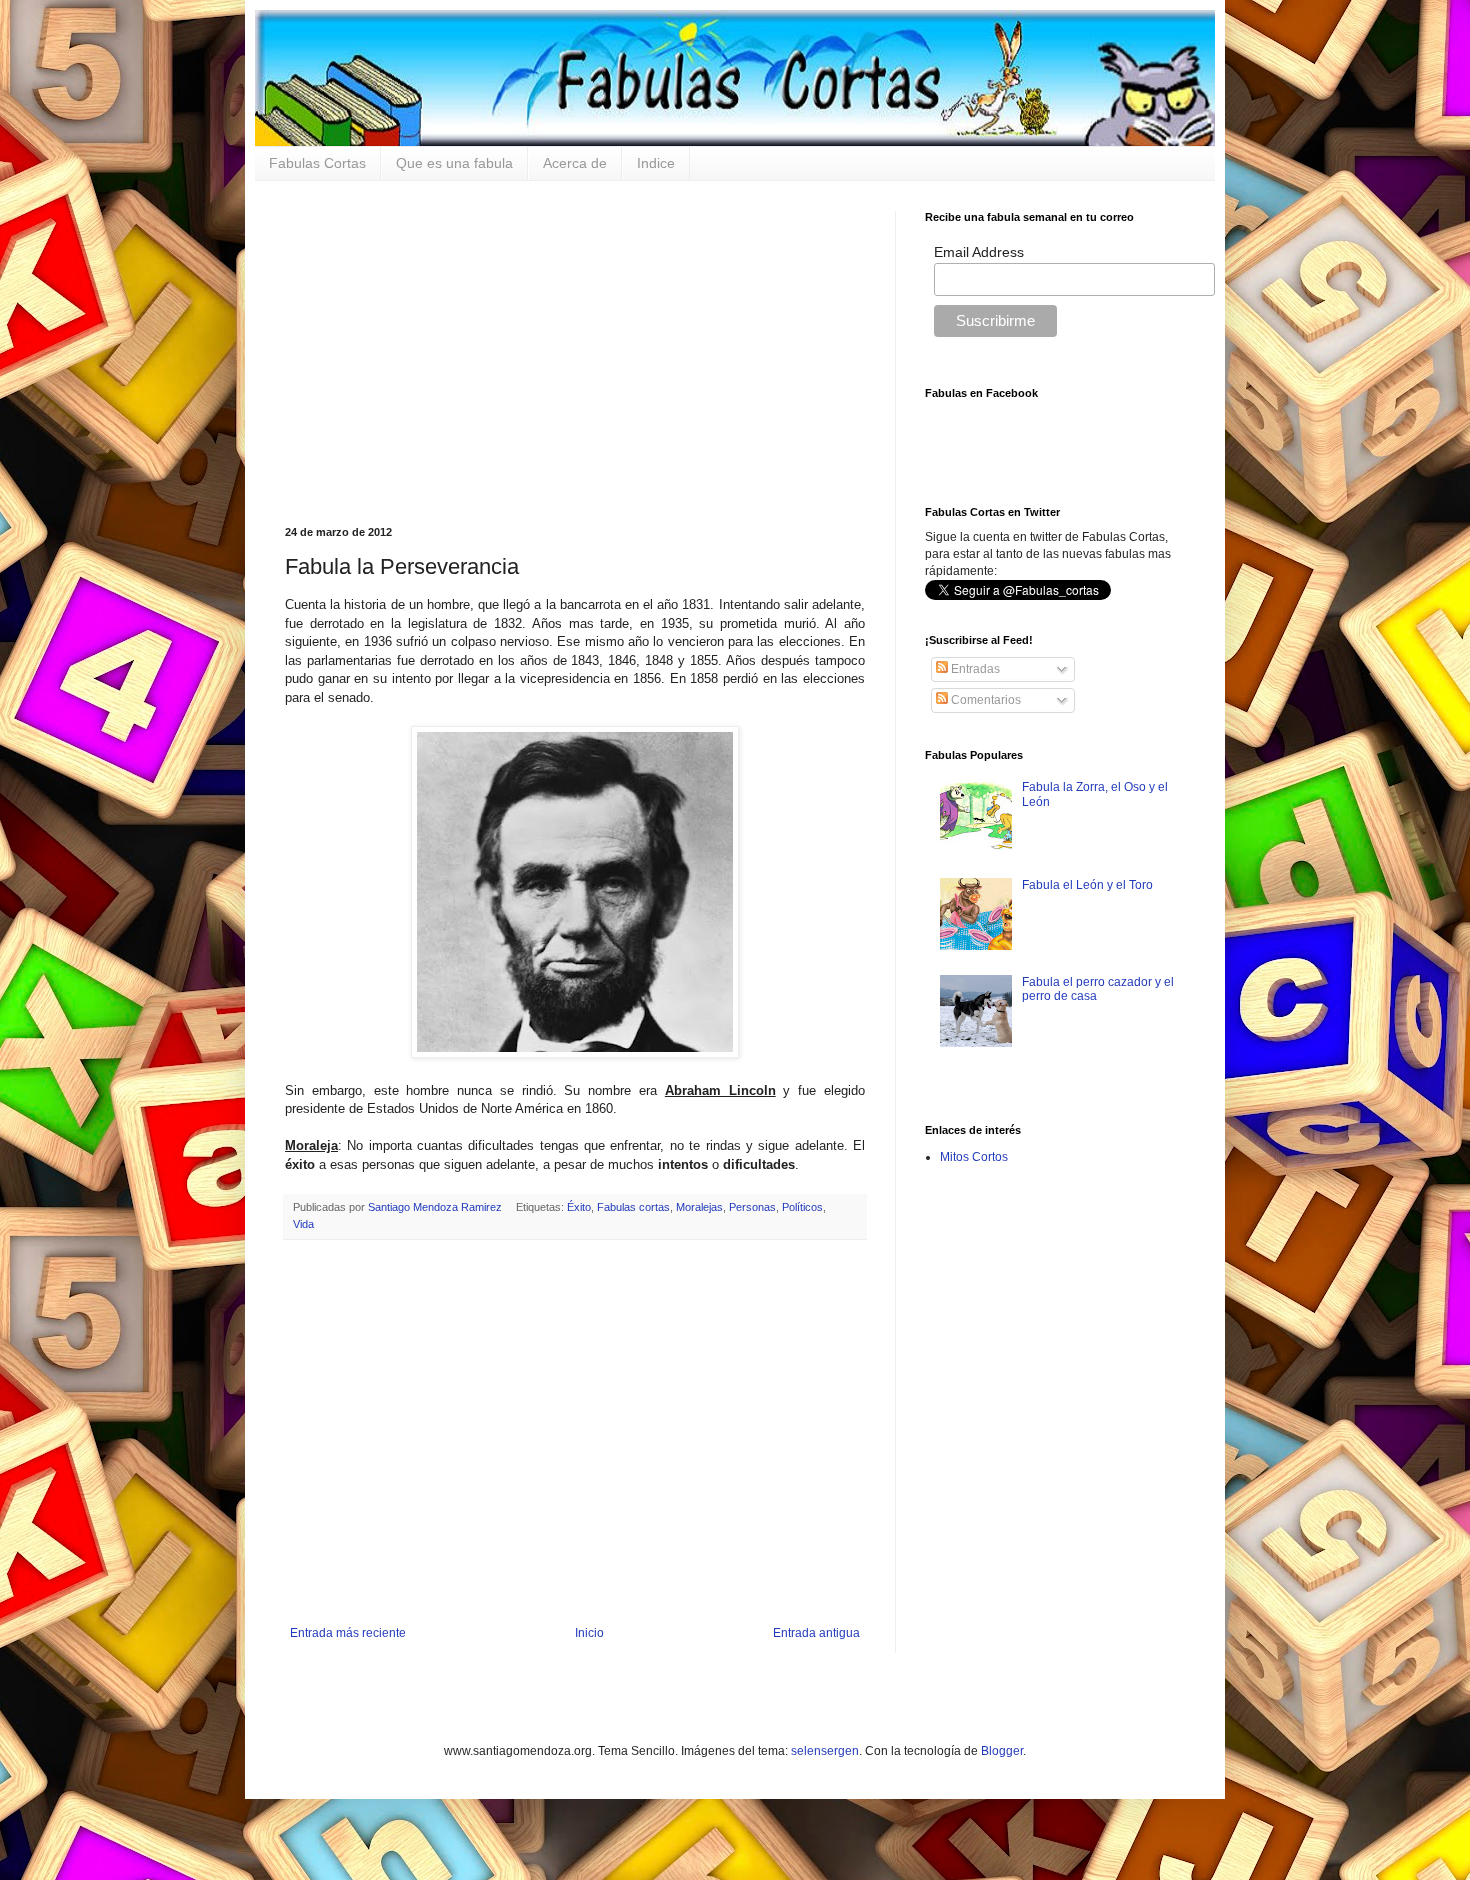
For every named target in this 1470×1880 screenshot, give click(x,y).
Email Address (979, 252)
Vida (303, 1224)
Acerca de (575, 163)
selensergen (825, 1751)
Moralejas (699, 1207)
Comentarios (984, 700)
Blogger (1002, 1751)
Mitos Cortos (974, 1157)
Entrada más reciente (348, 1633)
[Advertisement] (575, 351)
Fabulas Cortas (317, 163)
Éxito (579, 1207)
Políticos (802, 1207)
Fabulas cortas (633, 1207)
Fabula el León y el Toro (1087, 885)
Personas (752, 1207)
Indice (656, 163)
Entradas (974, 669)
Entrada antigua (816, 1633)
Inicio (589, 1633)
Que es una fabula (454, 163)
